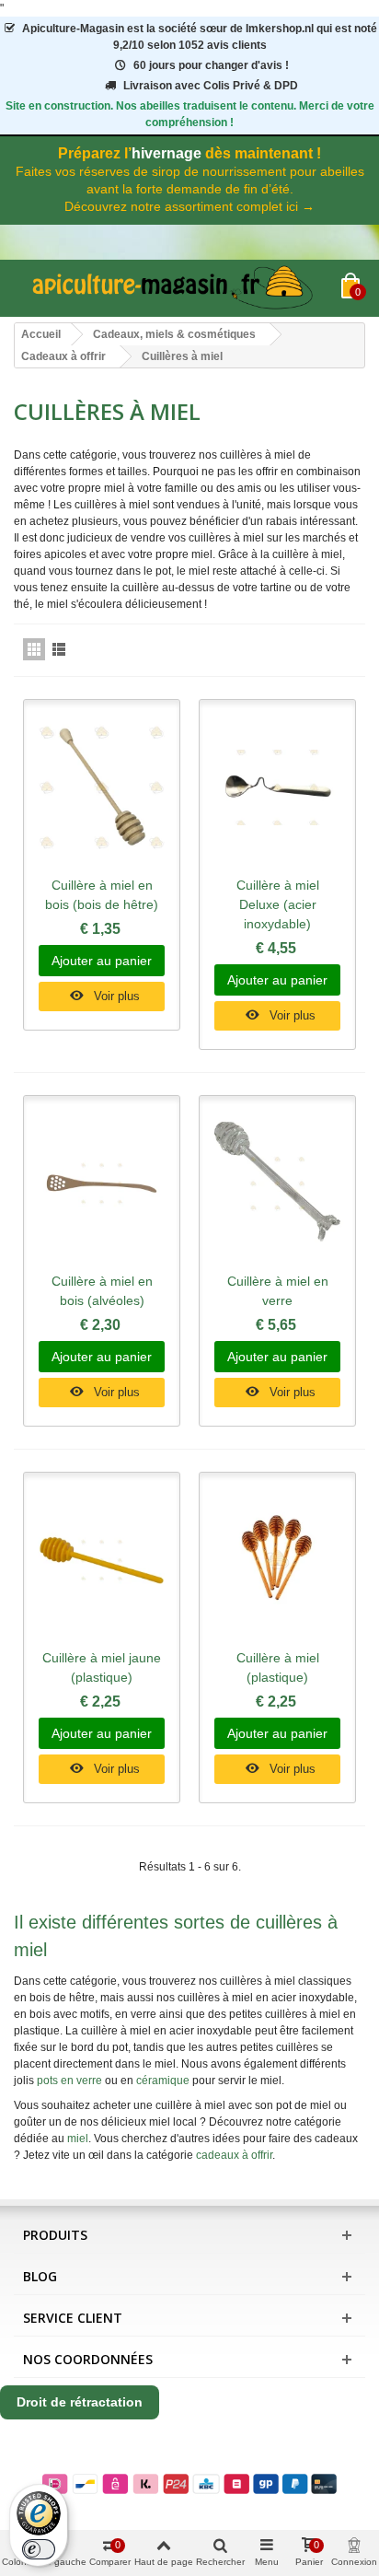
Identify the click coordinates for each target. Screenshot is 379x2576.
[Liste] (59, 649)
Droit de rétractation (80, 2402)
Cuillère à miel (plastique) (278, 1667)
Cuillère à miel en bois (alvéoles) (102, 1291)
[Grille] (34, 649)
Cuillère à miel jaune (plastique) (102, 1667)
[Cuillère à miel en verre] (277, 1183)
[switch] (39, 2549)
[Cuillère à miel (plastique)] (277, 1560)
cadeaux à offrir (234, 2155)
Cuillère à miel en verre (278, 1291)
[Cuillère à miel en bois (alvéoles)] (102, 1183)
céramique (163, 2081)
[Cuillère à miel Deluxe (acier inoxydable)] (277, 787)
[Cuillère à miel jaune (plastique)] (102, 1560)
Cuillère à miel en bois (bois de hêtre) (102, 895)
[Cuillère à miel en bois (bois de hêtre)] (102, 787)
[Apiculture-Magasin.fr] (178, 288)
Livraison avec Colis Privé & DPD (211, 86)
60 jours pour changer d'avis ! (211, 65)
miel (78, 2139)
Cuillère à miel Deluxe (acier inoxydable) (278, 904)
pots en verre (69, 2081)
